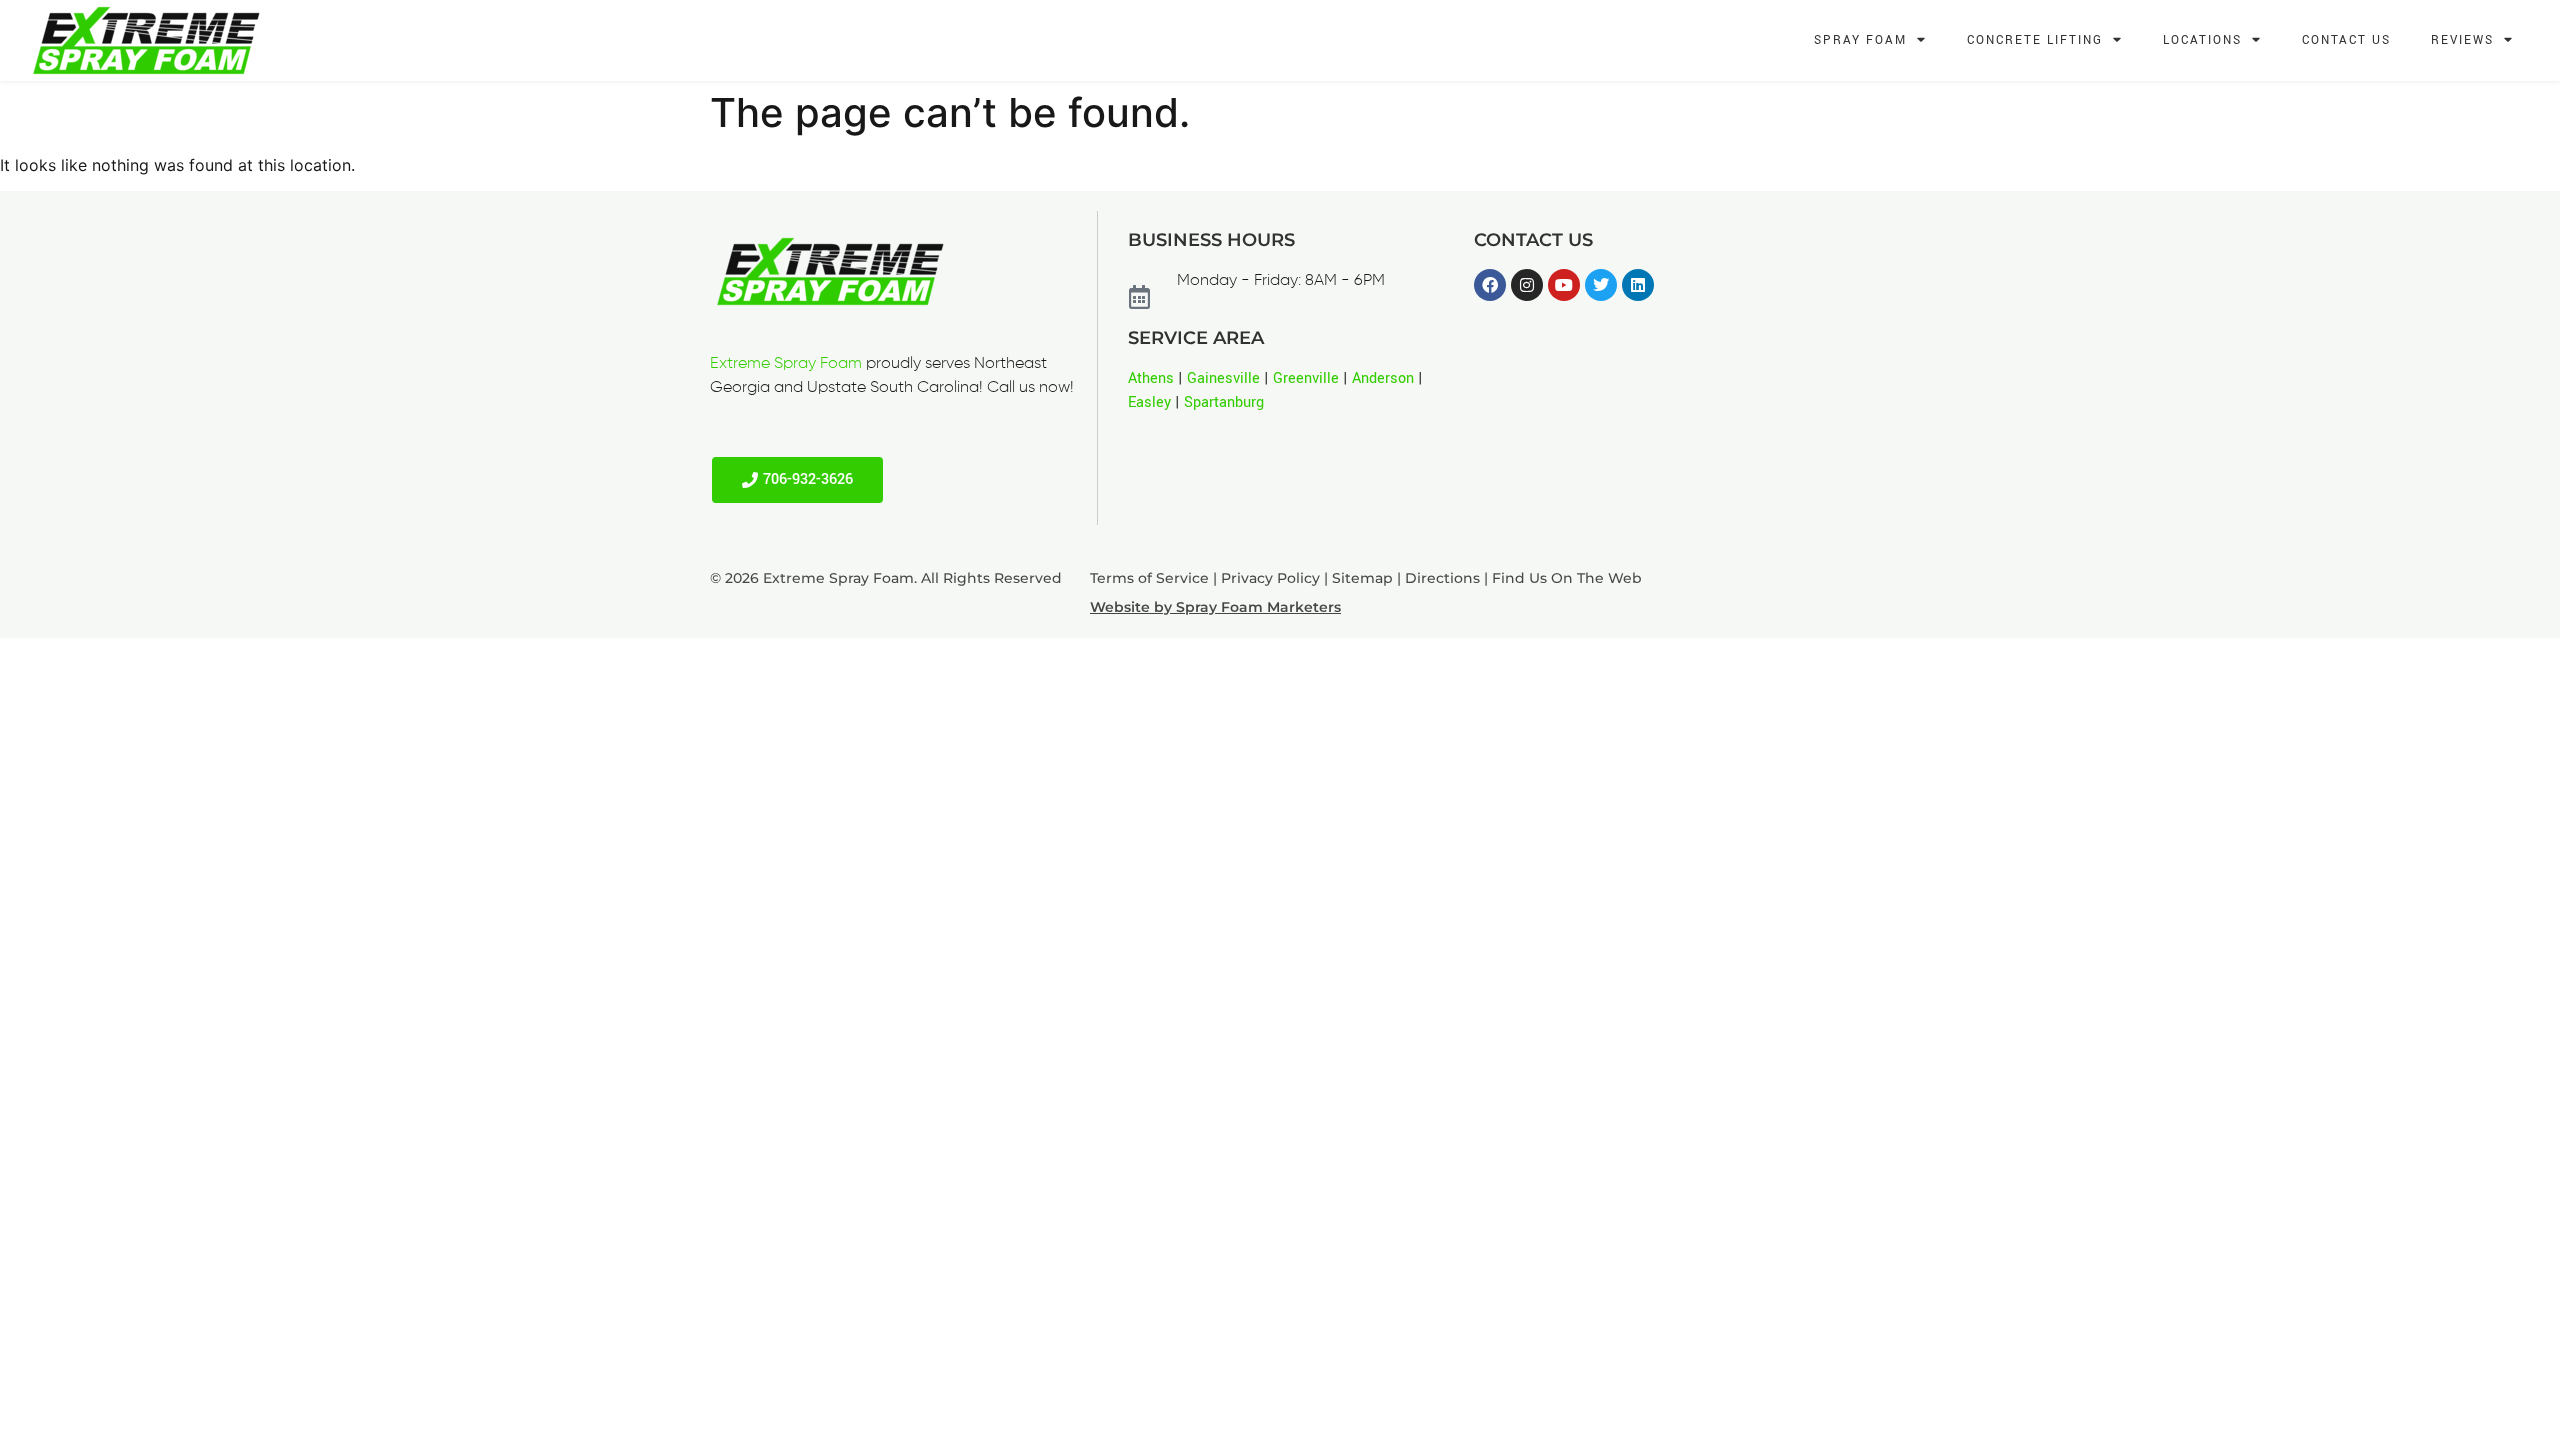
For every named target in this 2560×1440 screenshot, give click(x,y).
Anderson (1383, 378)
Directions (1442, 578)
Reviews (2462, 40)
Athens (1151, 378)
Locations (2202, 40)
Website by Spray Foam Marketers (1215, 607)
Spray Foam (1860, 40)
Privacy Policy (1270, 578)
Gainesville (1223, 378)
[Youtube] (1564, 285)
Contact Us (2346, 40)
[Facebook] (1490, 285)
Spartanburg (1224, 402)
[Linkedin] (1638, 285)
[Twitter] (1601, 285)
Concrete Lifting (2035, 40)
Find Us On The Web (1567, 578)
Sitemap (1362, 578)
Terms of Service (1149, 578)
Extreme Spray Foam (786, 364)
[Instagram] (1527, 285)
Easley (1149, 402)
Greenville (1306, 378)
